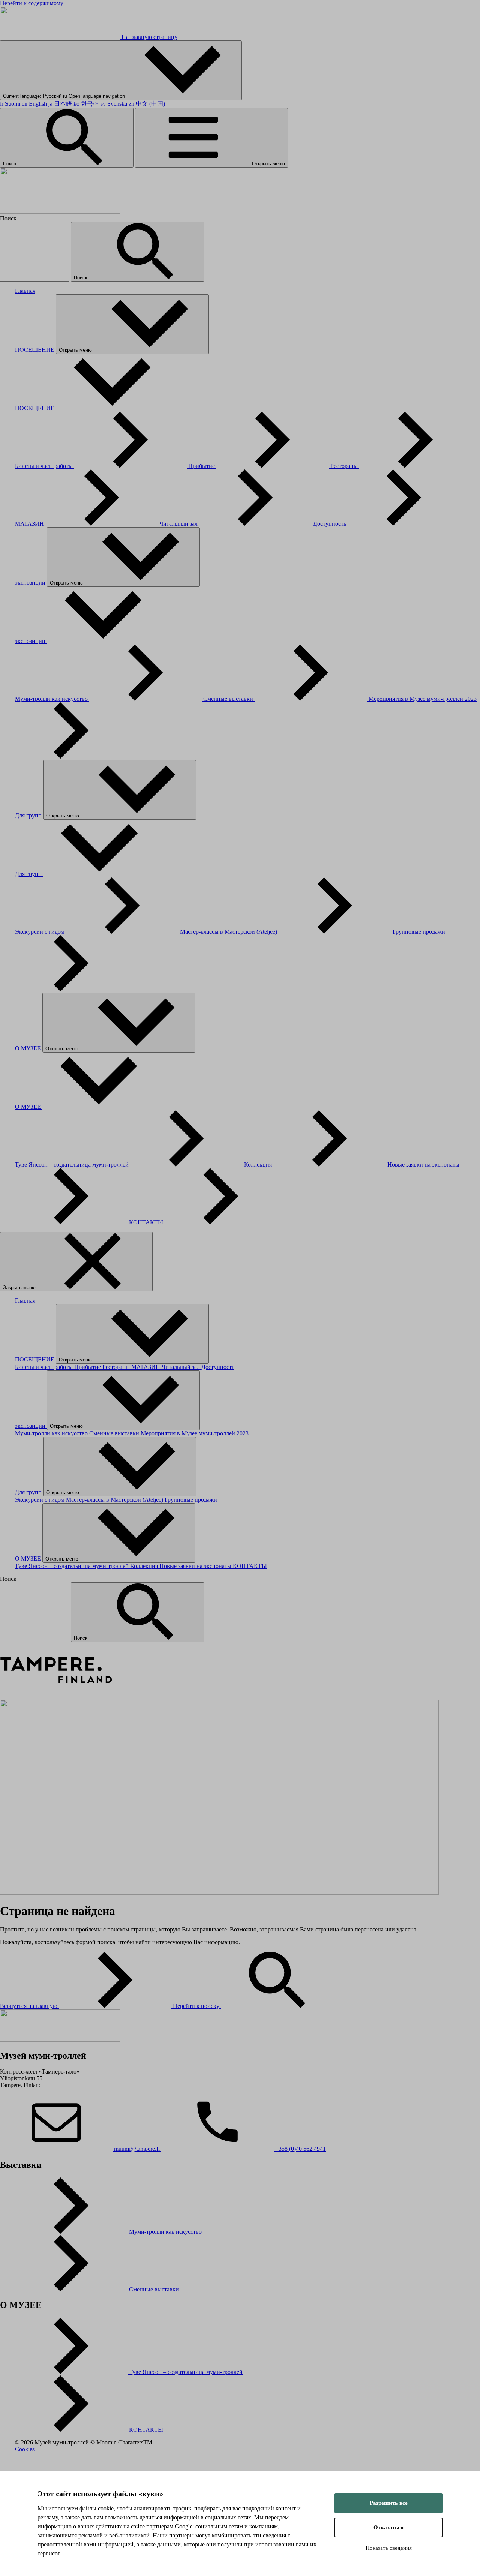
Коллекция (259, 1164)
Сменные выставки (229, 699)
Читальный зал (179, 524)
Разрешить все (389, 2503)
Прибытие (202, 466)
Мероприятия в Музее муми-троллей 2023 (195, 1433)
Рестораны (345, 466)
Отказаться (388, 2527)
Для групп (29, 815)
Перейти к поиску (197, 2006)
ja (60, 104)
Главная (25, 291)
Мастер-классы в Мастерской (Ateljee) (229, 932)
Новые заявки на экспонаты (196, 1566)
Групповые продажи (191, 1500)
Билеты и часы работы (45, 466)
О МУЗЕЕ (29, 1048)
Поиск (10, 164)
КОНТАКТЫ (147, 1222)
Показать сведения (389, 2548)
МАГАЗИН (30, 524)
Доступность (330, 524)
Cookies (25, 2449)
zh (147, 104)
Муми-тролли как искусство (52, 699)
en (34, 104)
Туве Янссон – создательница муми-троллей (73, 1164)
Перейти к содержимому (32, 3)
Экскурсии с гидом (40, 932)
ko (86, 104)
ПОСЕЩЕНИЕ (35, 350)
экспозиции (31, 583)
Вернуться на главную (29, 2006)
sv (114, 104)
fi (10, 104)
